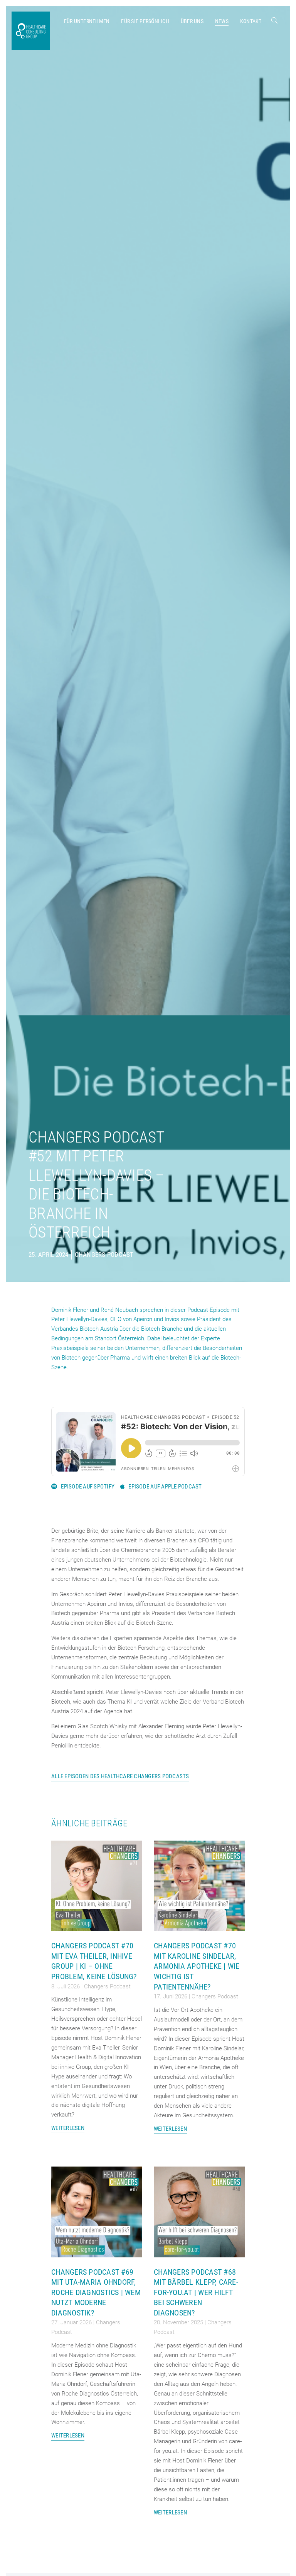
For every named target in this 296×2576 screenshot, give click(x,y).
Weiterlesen (68, 2128)
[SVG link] (274, 20)
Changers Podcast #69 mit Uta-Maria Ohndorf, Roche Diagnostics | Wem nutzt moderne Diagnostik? (96, 2292)
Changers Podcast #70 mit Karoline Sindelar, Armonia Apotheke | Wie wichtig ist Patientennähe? (197, 1966)
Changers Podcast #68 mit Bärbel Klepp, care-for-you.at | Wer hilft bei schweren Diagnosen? (196, 2292)
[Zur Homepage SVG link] (31, 31)
